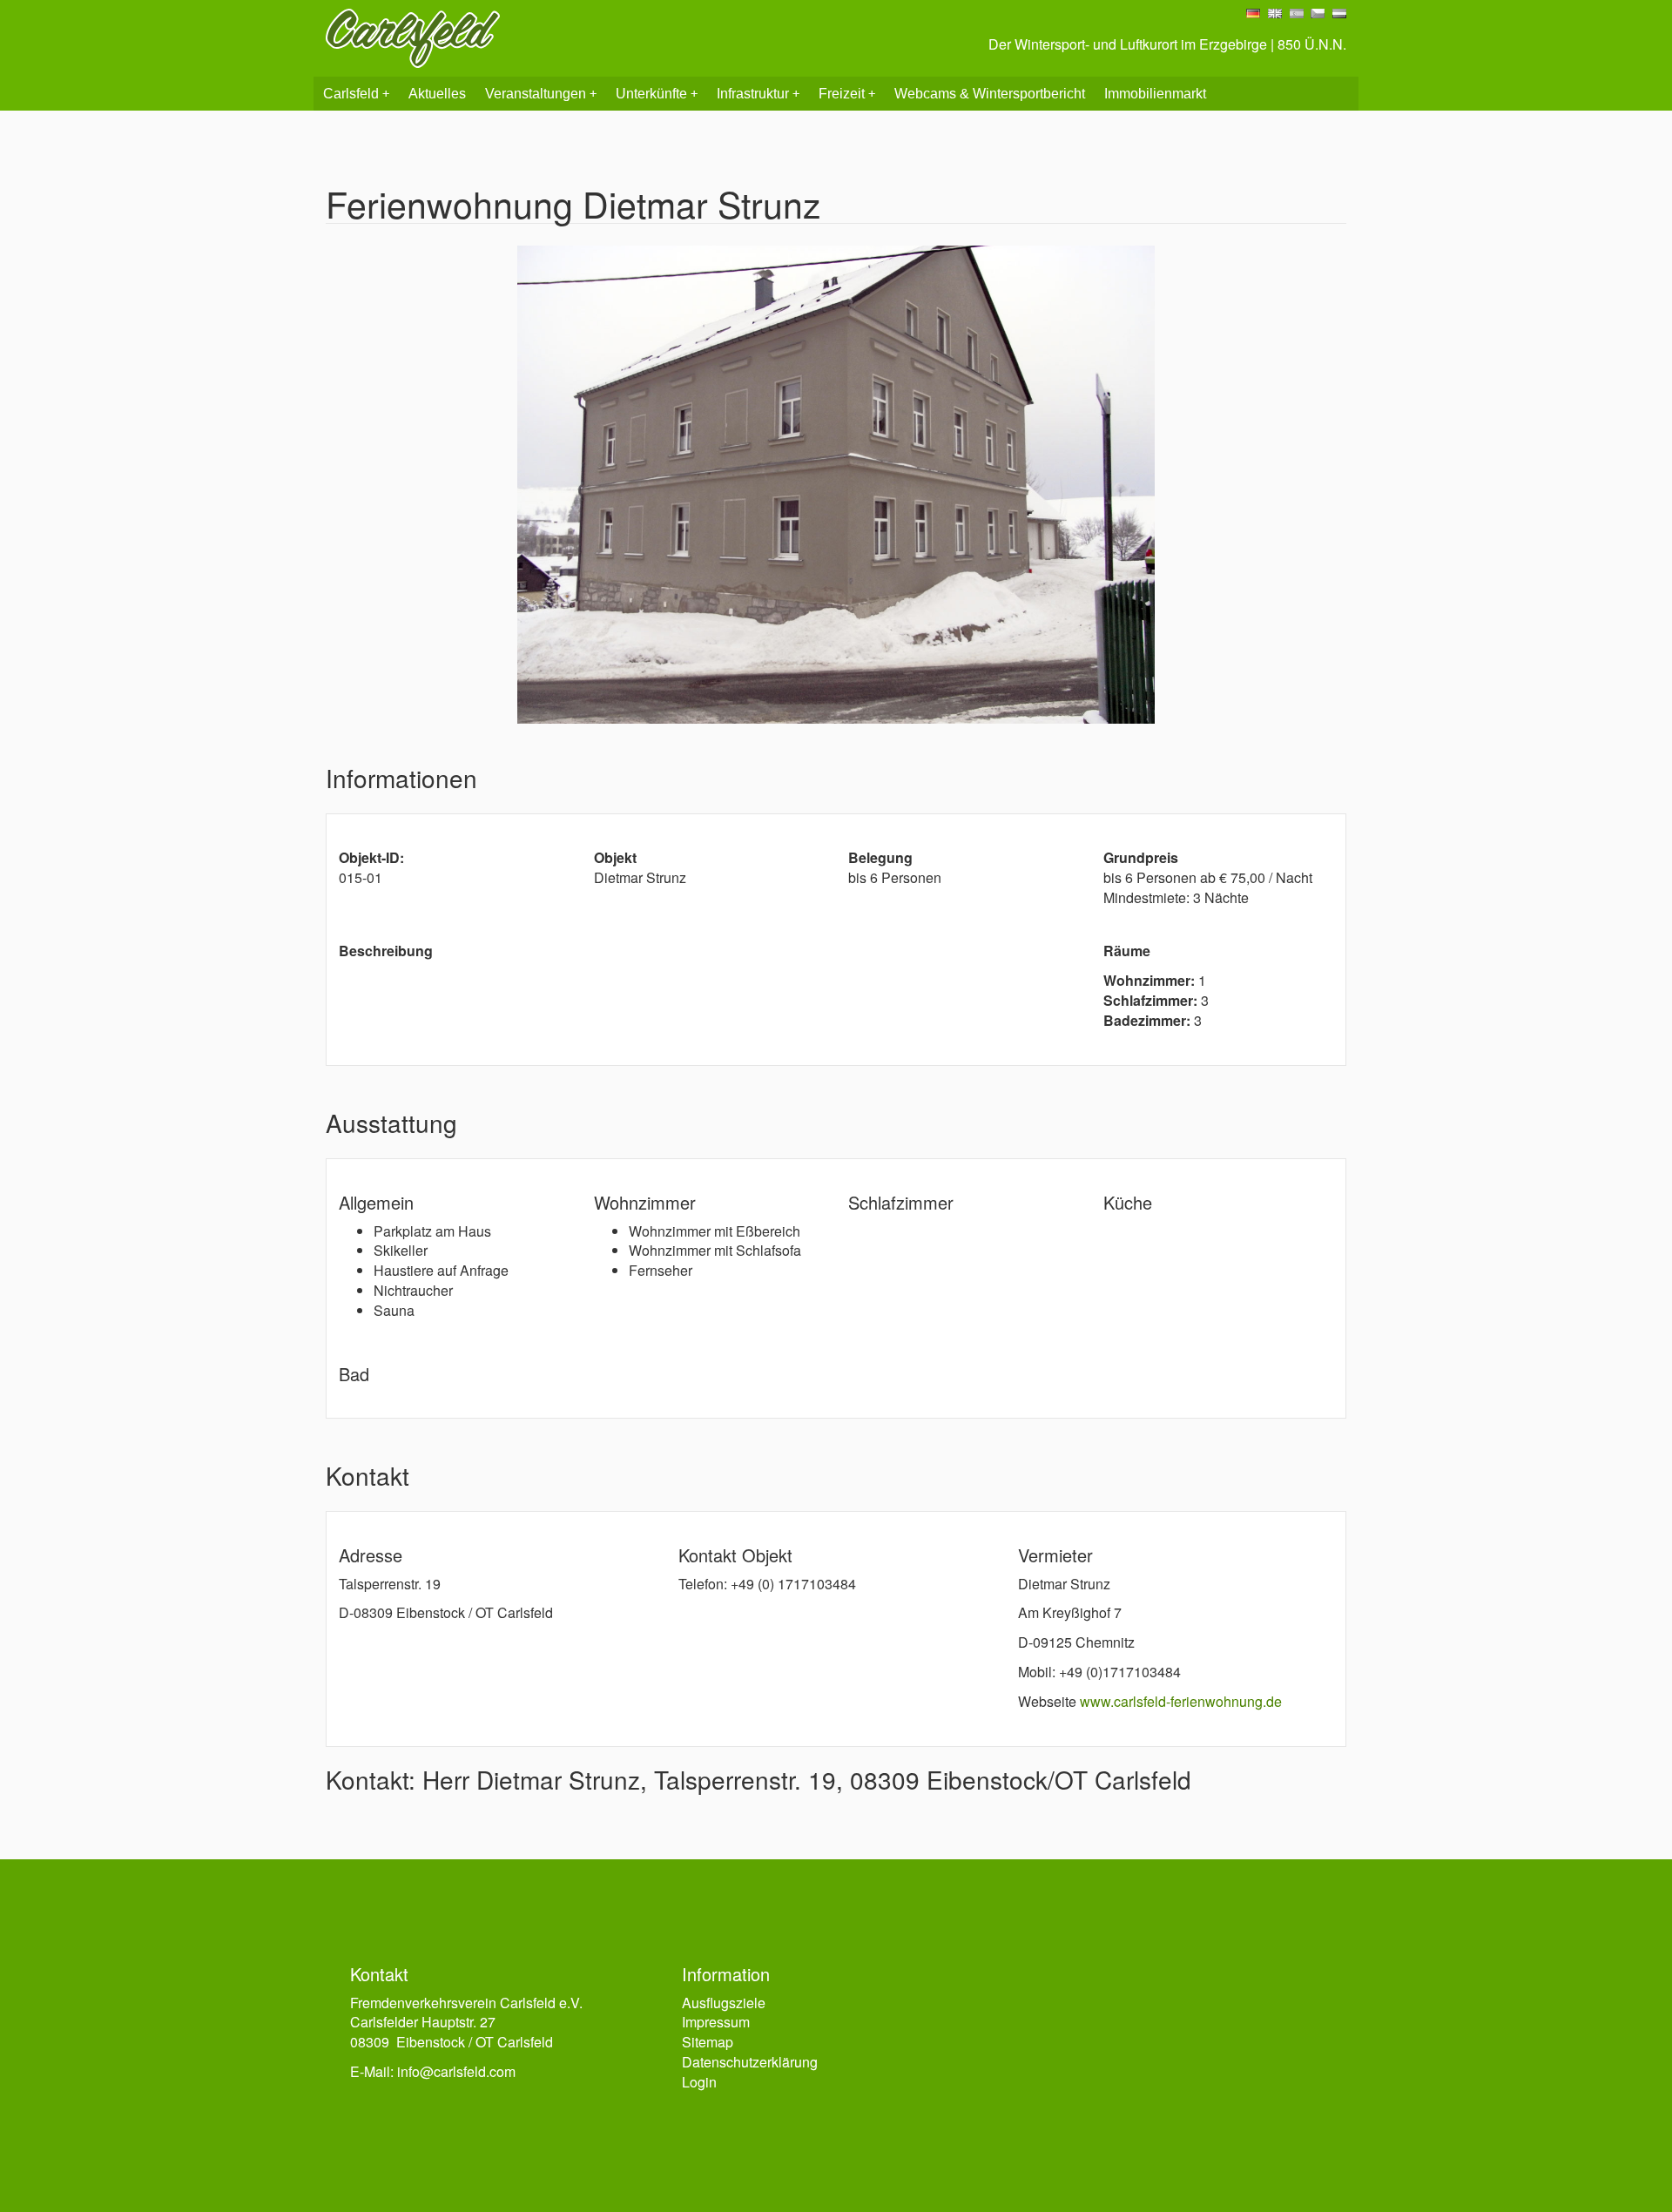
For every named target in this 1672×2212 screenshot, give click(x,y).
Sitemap (708, 2042)
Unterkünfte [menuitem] (657, 94)
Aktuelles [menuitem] (437, 94)
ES (1297, 13)
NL (1339, 13)
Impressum (716, 2022)
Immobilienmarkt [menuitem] (1155, 94)
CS (1318, 13)
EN (1275, 13)
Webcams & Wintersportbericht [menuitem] (990, 94)
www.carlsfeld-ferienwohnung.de (1181, 1701)
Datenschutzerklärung (750, 2062)
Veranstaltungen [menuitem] (541, 94)
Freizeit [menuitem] (847, 94)
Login (699, 2082)
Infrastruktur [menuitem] (758, 94)
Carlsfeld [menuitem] (356, 94)
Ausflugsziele (724, 2003)
